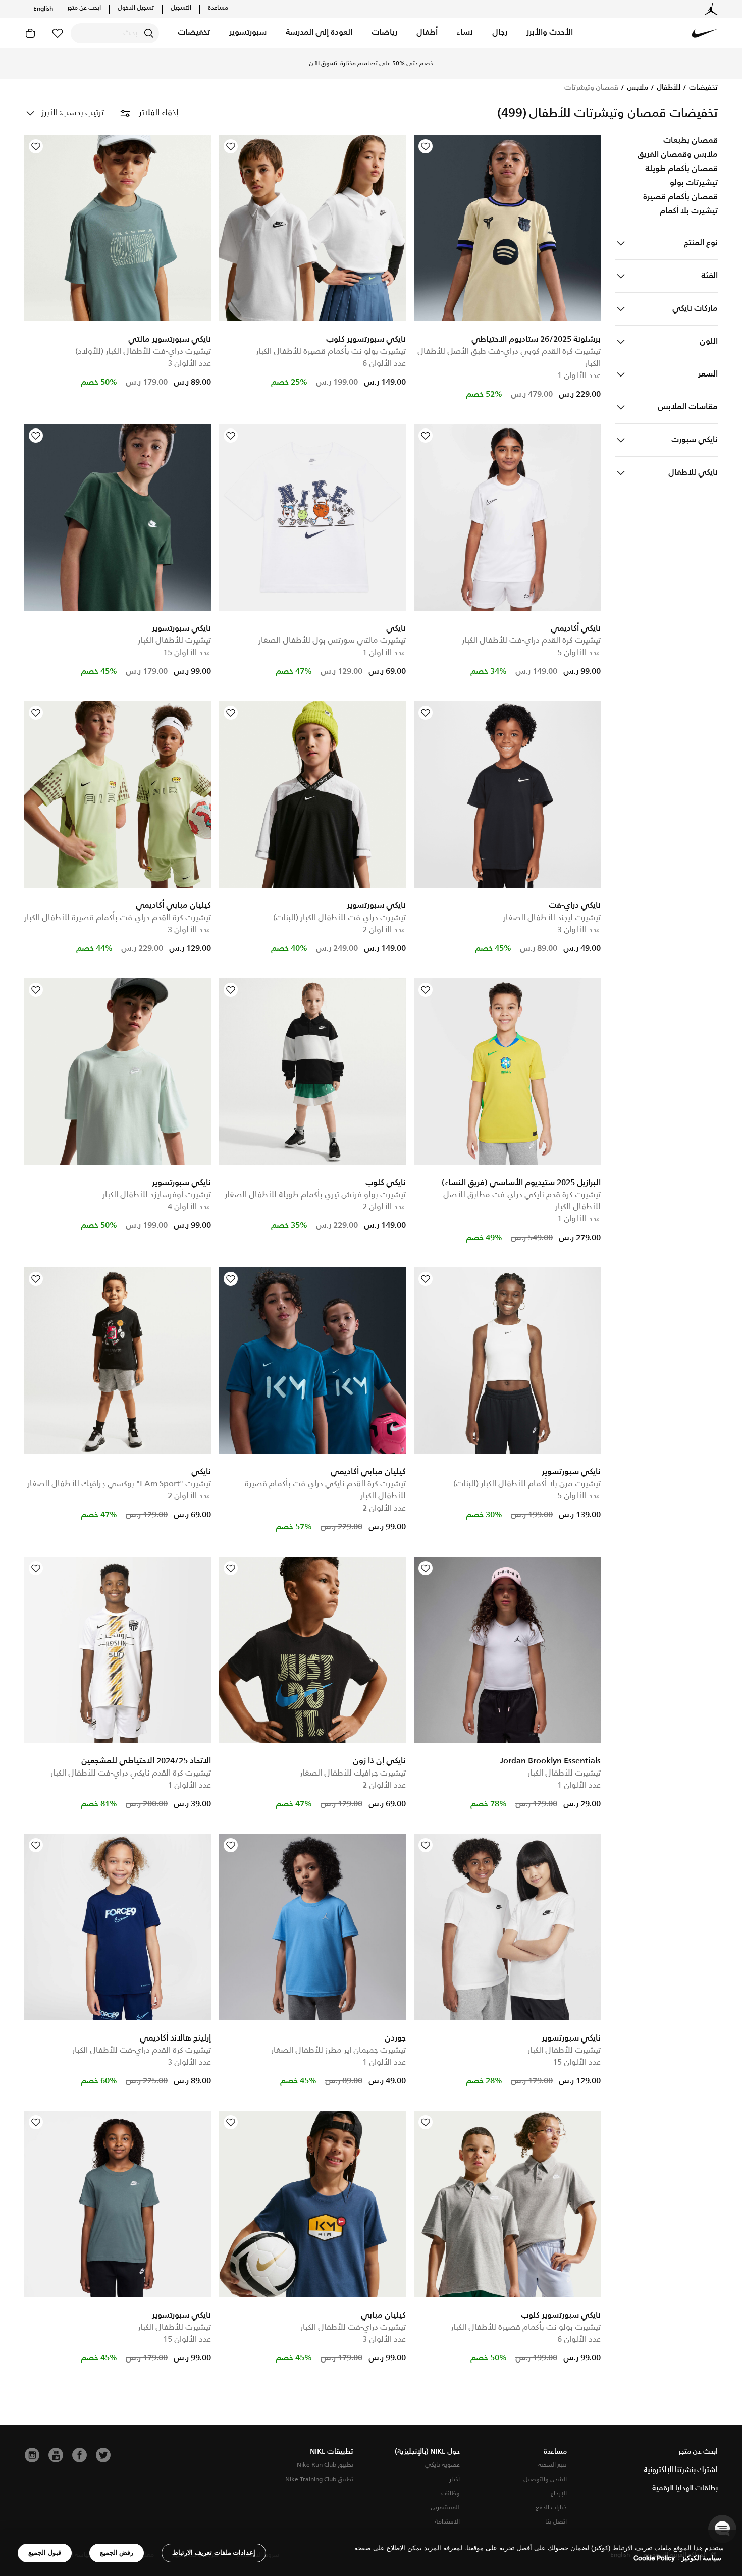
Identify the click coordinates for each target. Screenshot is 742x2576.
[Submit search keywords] (149, 33)
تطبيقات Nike (332, 2452)
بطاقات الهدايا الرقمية (685, 2488)
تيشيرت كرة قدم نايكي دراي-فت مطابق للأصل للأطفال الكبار (522, 1201)
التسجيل (181, 8)
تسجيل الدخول (136, 8)
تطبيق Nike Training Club (319, 2479)
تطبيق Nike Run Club (325, 2465)
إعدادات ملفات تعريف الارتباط (214, 2553)
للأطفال (668, 88)
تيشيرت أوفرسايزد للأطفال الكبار (157, 1195)
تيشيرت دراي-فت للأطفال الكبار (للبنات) (339, 918)
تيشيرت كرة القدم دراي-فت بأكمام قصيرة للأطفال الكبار (118, 918)
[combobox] (115, 33)
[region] (371, 2553)
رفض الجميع (117, 2553)
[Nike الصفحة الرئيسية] (705, 33)
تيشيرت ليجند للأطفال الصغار (552, 918)
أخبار (455, 2479)
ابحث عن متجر (84, 8)
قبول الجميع (45, 2553)
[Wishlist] (426, 146)
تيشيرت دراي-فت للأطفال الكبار (353, 2327)
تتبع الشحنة (552, 2465)
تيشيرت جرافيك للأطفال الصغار (353, 1773)
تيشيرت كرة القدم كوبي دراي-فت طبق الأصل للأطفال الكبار (509, 358)
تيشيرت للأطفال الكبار (174, 641)
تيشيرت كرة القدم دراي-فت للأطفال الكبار (531, 641)
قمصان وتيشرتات (591, 88)
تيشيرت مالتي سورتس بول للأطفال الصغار (332, 641)
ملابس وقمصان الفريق (678, 155)
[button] (550, 33)
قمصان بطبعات (691, 141)
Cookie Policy (654, 2558)
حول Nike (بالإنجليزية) (427, 2452)
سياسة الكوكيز (701, 2558)
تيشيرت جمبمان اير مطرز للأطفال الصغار (338, 2050)
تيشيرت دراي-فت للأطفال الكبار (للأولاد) (143, 352)
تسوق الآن (371, 68)
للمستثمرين (445, 2508)
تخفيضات (703, 88)
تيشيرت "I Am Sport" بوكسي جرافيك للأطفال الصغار (119, 1484)
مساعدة (218, 8)
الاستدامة (447, 2522)
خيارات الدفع (551, 2508)
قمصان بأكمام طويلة (681, 169)
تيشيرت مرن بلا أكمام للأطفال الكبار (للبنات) (527, 1484)
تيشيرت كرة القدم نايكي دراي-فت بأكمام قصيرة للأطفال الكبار (325, 1490)
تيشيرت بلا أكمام (689, 211)
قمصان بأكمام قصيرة (680, 197)
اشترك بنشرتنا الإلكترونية (681, 2470)
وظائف (450, 2493)
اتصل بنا (556, 2522)
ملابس (637, 88)
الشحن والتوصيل (545, 2479)
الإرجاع (559, 2493)
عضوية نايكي (442, 2465)
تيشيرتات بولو (694, 183)
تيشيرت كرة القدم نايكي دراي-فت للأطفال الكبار (131, 1773)
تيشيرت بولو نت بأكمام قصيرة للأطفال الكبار (331, 352)
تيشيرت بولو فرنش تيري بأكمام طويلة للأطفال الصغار (315, 1195)
